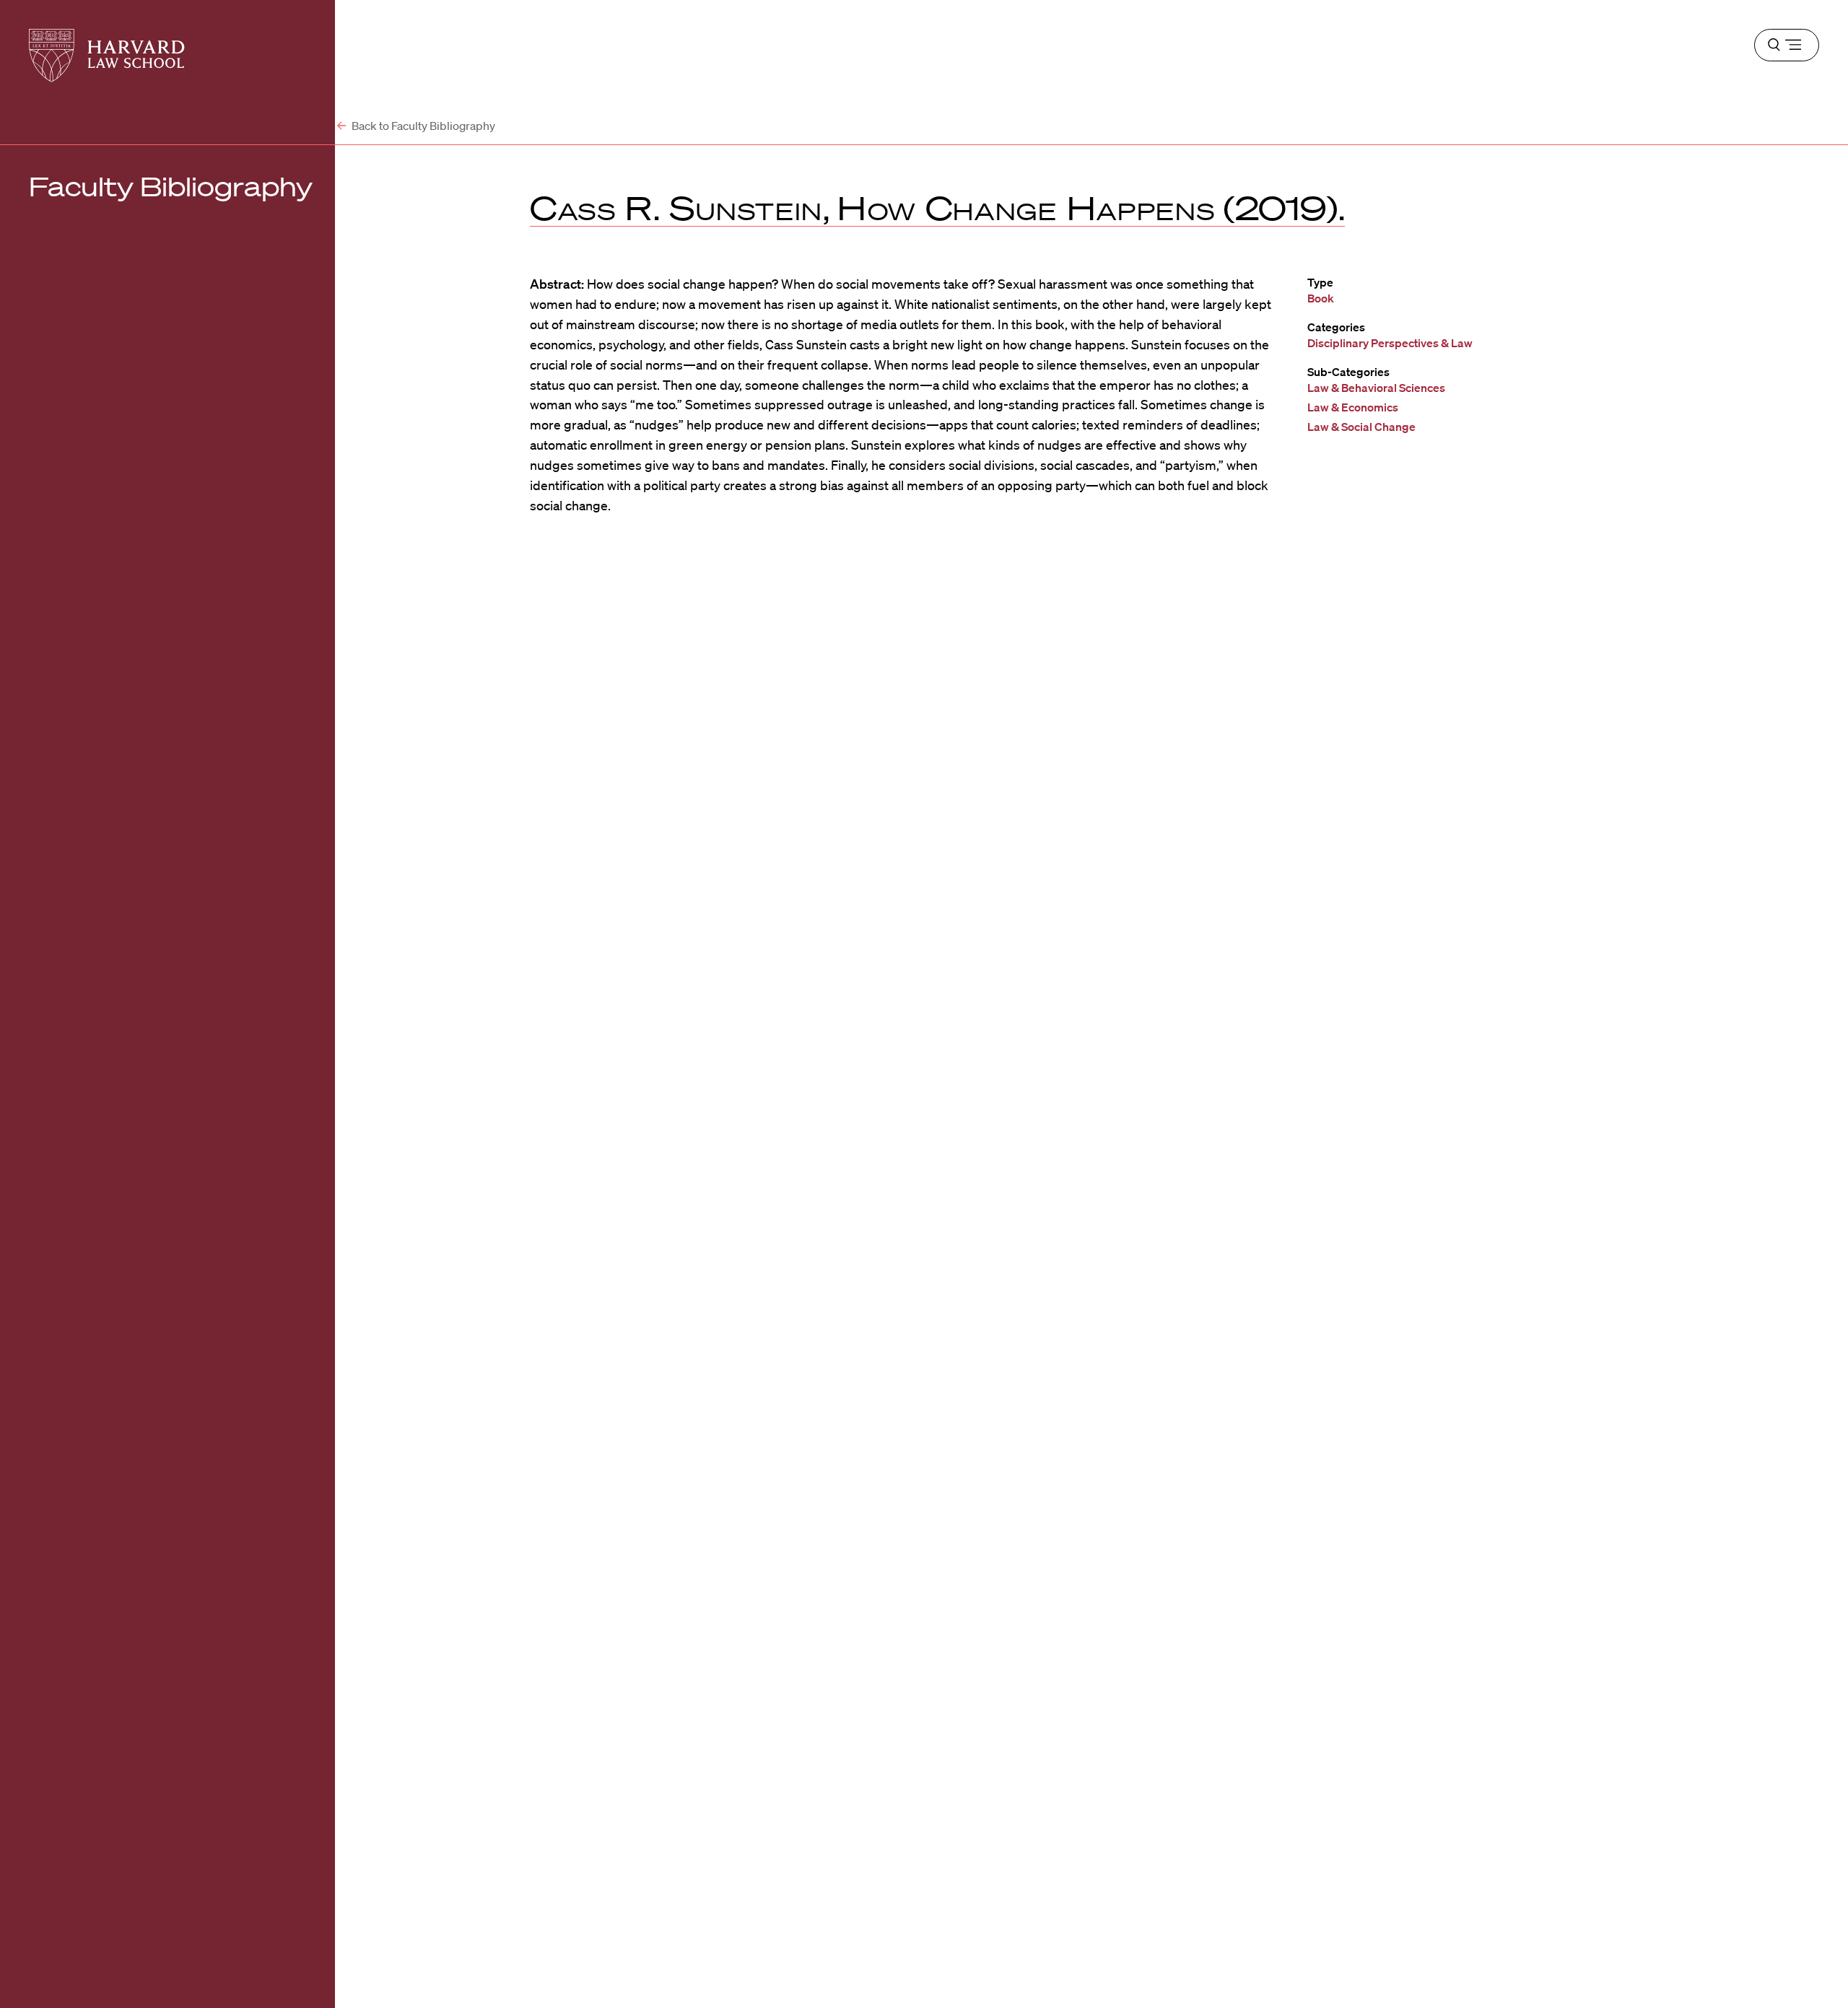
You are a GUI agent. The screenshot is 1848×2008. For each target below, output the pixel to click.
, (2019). (937, 208)
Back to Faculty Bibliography (422, 126)
